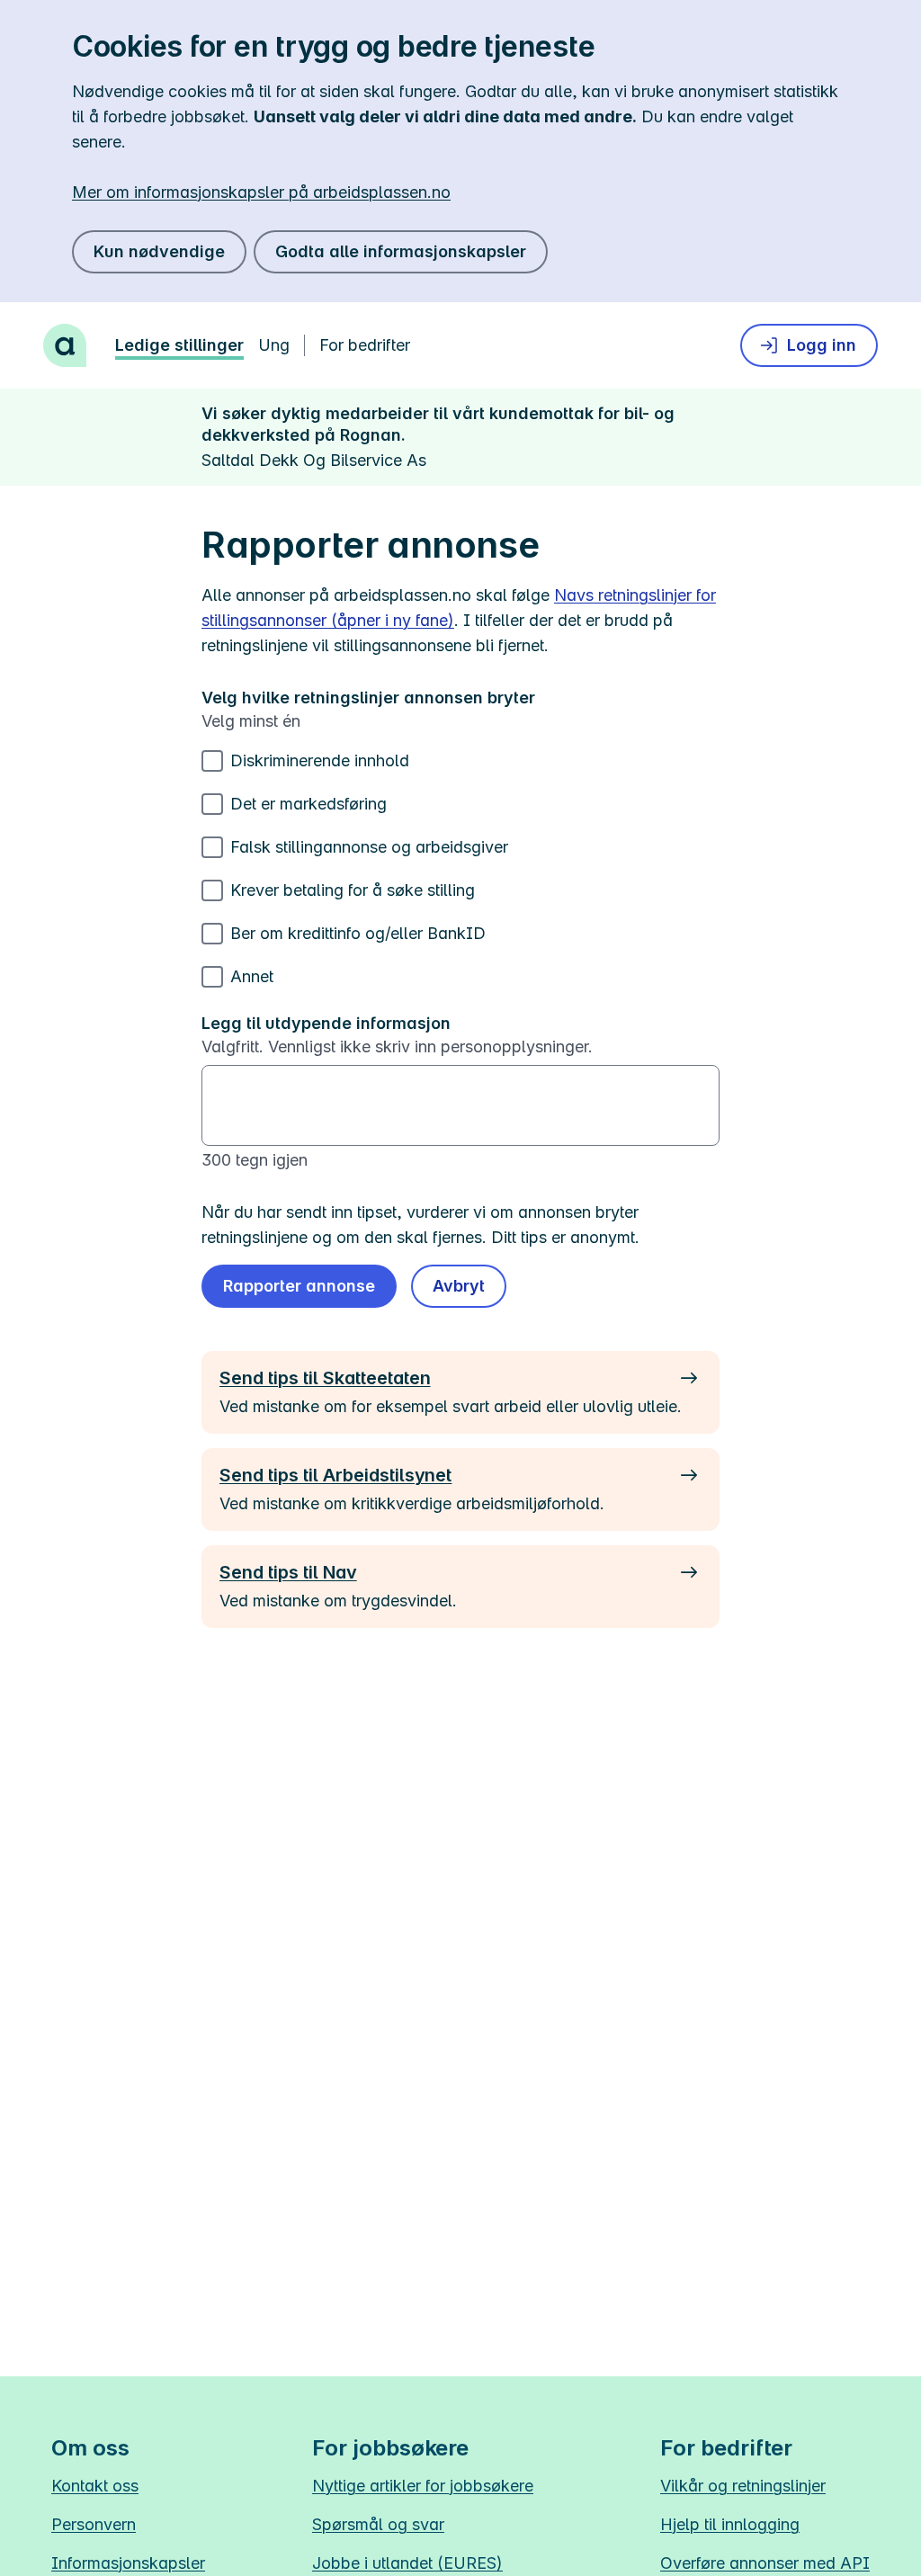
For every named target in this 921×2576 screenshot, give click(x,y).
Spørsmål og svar (378, 2524)
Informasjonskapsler (128, 2563)
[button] (459, 1286)
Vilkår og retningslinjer (743, 2486)
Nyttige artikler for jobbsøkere (423, 2486)
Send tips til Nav (288, 1572)
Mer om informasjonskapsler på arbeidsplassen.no (261, 192)
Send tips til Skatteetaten (325, 1378)
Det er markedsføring (308, 804)
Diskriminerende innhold (320, 760)
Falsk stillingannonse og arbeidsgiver (369, 847)
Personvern (94, 2524)
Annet (252, 976)
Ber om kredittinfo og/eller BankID (358, 933)
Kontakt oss (95, 2486)
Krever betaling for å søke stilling (353, 890)
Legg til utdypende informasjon (326, 1023)
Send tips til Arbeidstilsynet (335, 1475)
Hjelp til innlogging (730, 2524)
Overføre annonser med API (765, 2563)
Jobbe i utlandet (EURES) (407, 2563)
